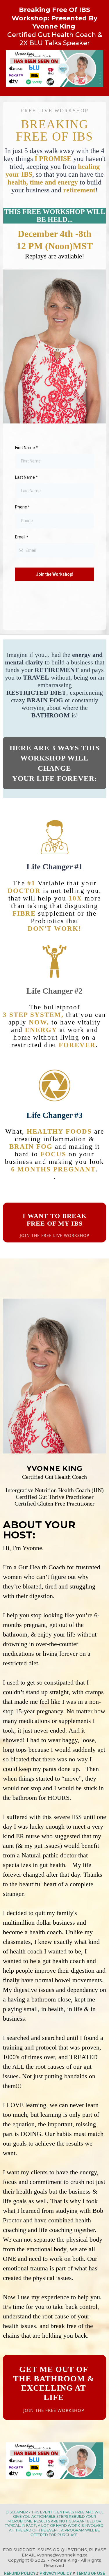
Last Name (26, 477)
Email (22, 537)
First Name (26, 448)
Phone (23, 507)
